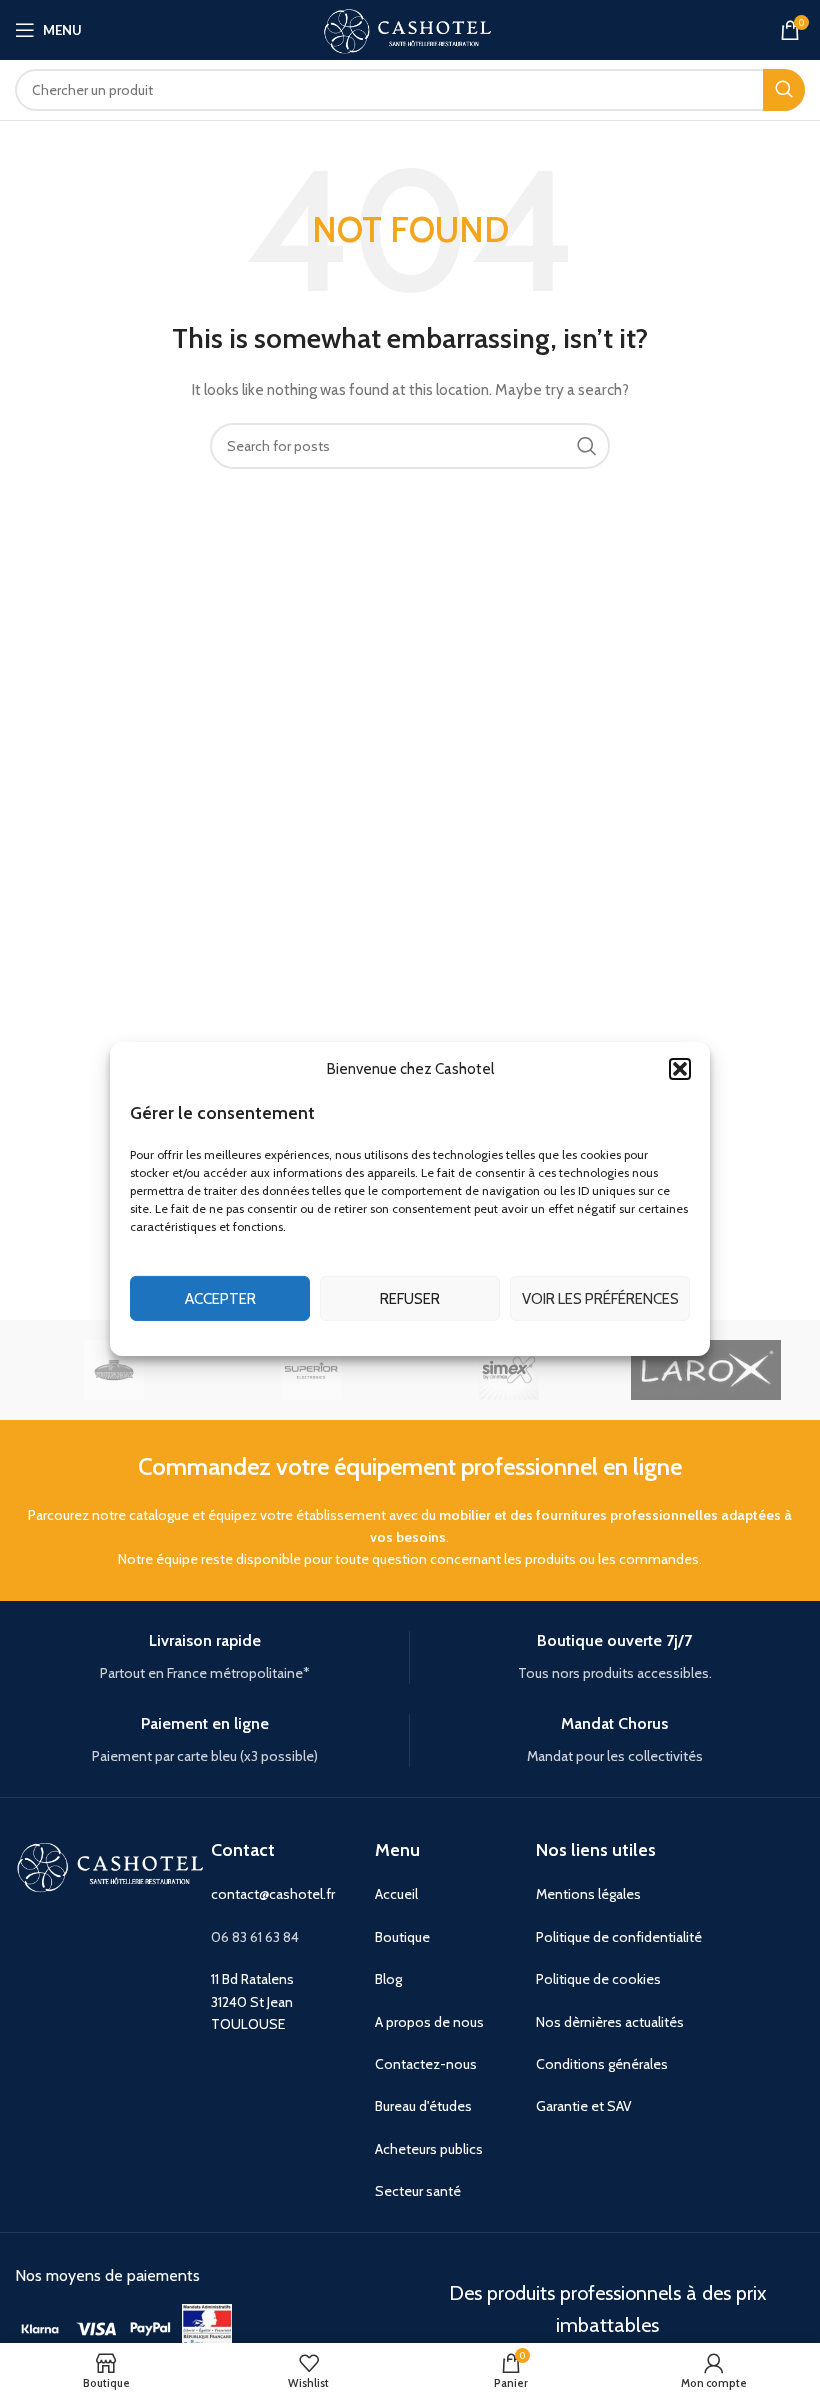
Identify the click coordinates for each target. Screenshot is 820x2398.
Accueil (396, 1894)
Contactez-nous (426, 2064)
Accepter (220, 1299)
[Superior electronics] (311, 1370)
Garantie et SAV (584, 2106)
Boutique (402, 1937)
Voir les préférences (600, 1299)
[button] (680, 1069)
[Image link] (40, 2327)
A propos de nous (429, 2022)
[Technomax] (113, 1370)
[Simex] (508, 1370)
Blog (388, 1979)
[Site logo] (410, 28)
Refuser (410, 1299)
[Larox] (705, 1370)
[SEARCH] (784, 90)
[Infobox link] (204, 1657)
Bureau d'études (423, 2106)
